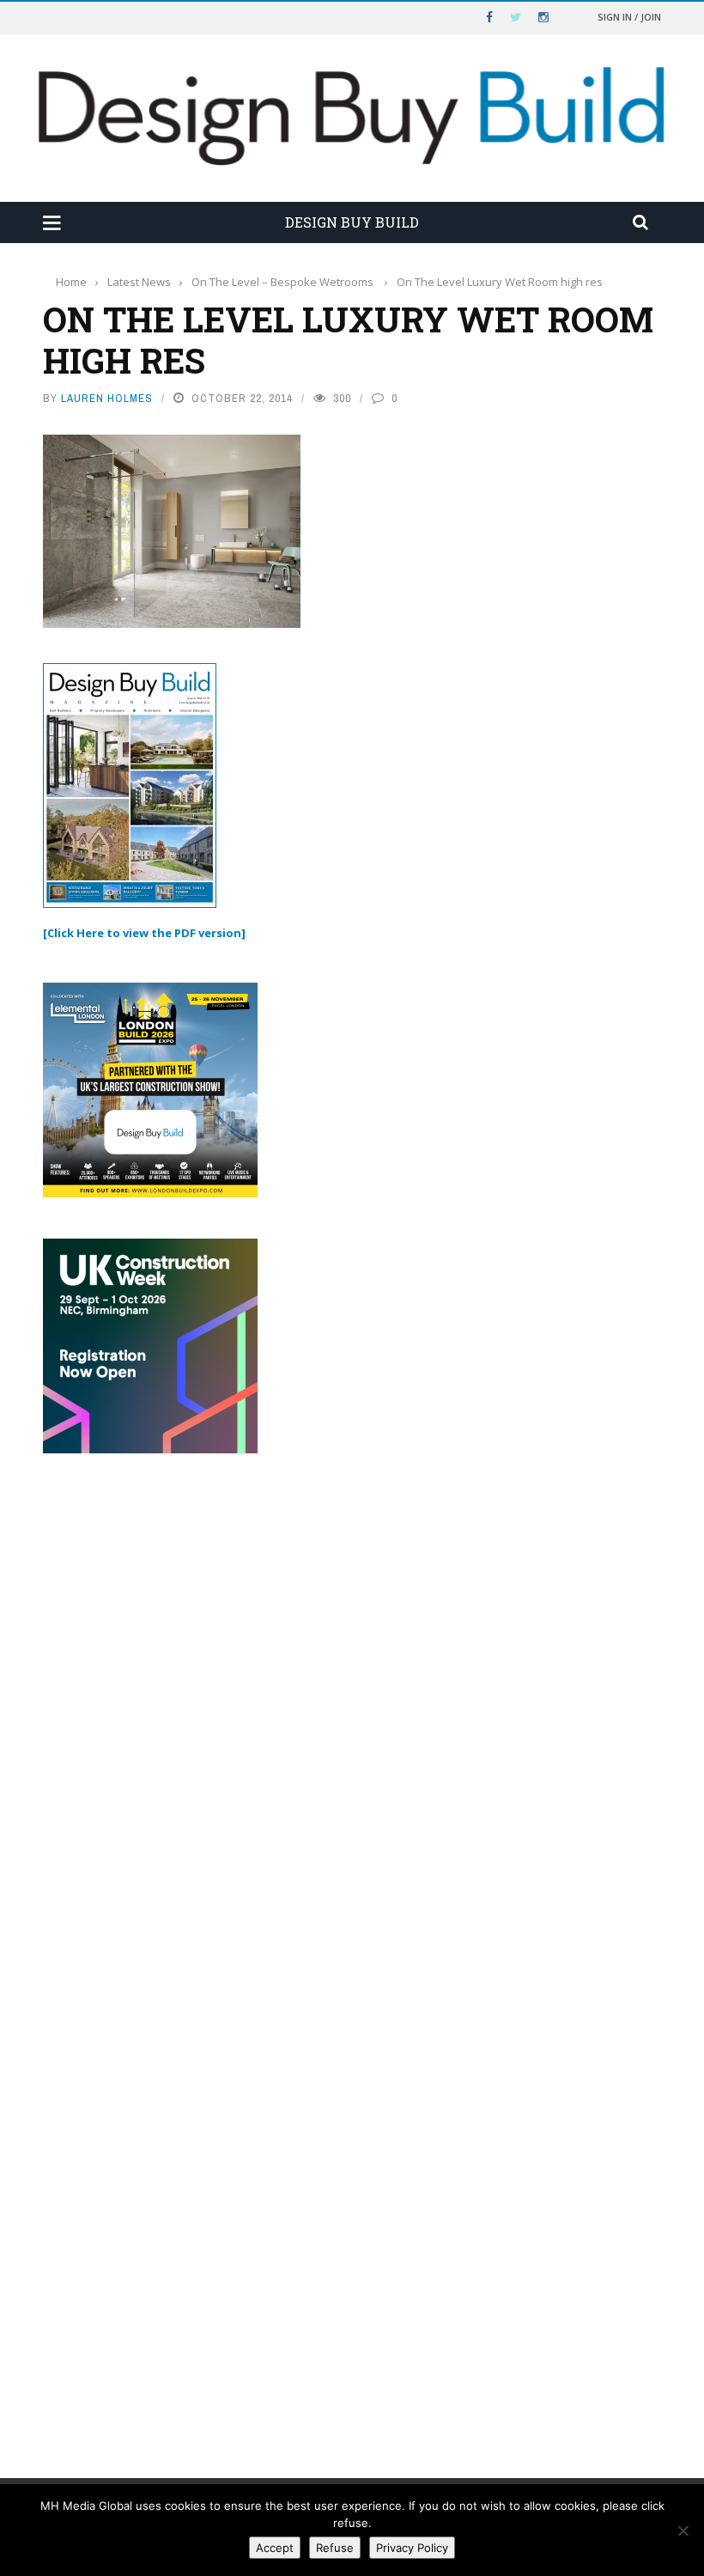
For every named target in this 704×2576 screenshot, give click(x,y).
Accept (275, 2548)
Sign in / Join (629, 17)
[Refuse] (683, 2530)
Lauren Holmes (107, 398)
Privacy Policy (412, 2548)
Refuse (335, 2548)
